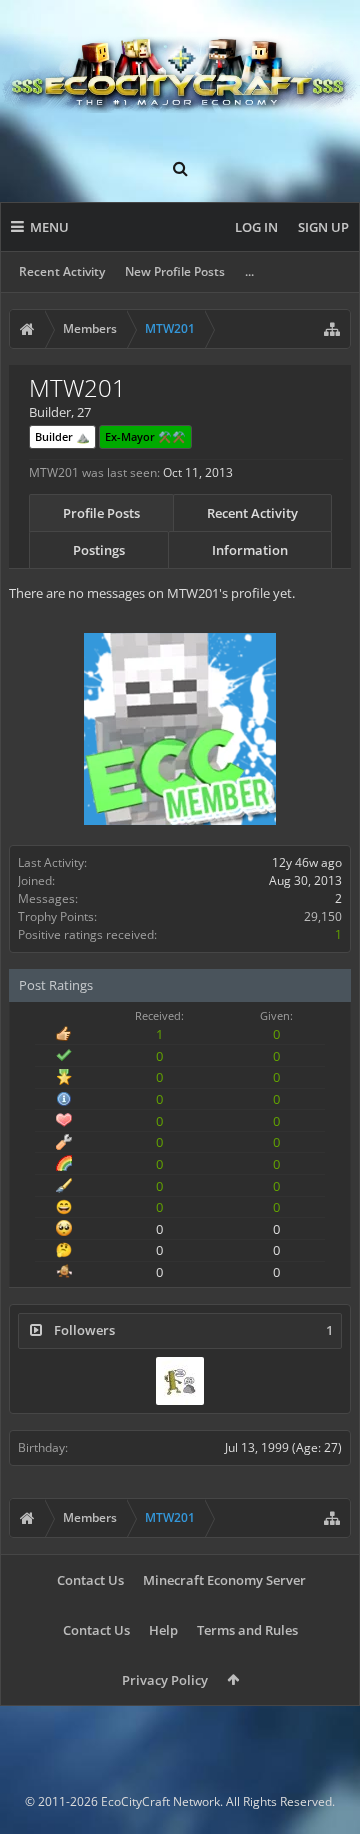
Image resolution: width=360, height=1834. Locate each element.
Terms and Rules (247, 1630)
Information (250, 550)
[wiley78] (180, 1381)
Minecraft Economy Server (224, 1580)
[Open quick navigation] (332, 329)
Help (163, 1630)
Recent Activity (62, 271)
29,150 (323, 916)
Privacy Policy (165, 1680)
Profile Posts (101, 513)
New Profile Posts (175, 271)
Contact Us (90, 1580)
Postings (99, 550)
